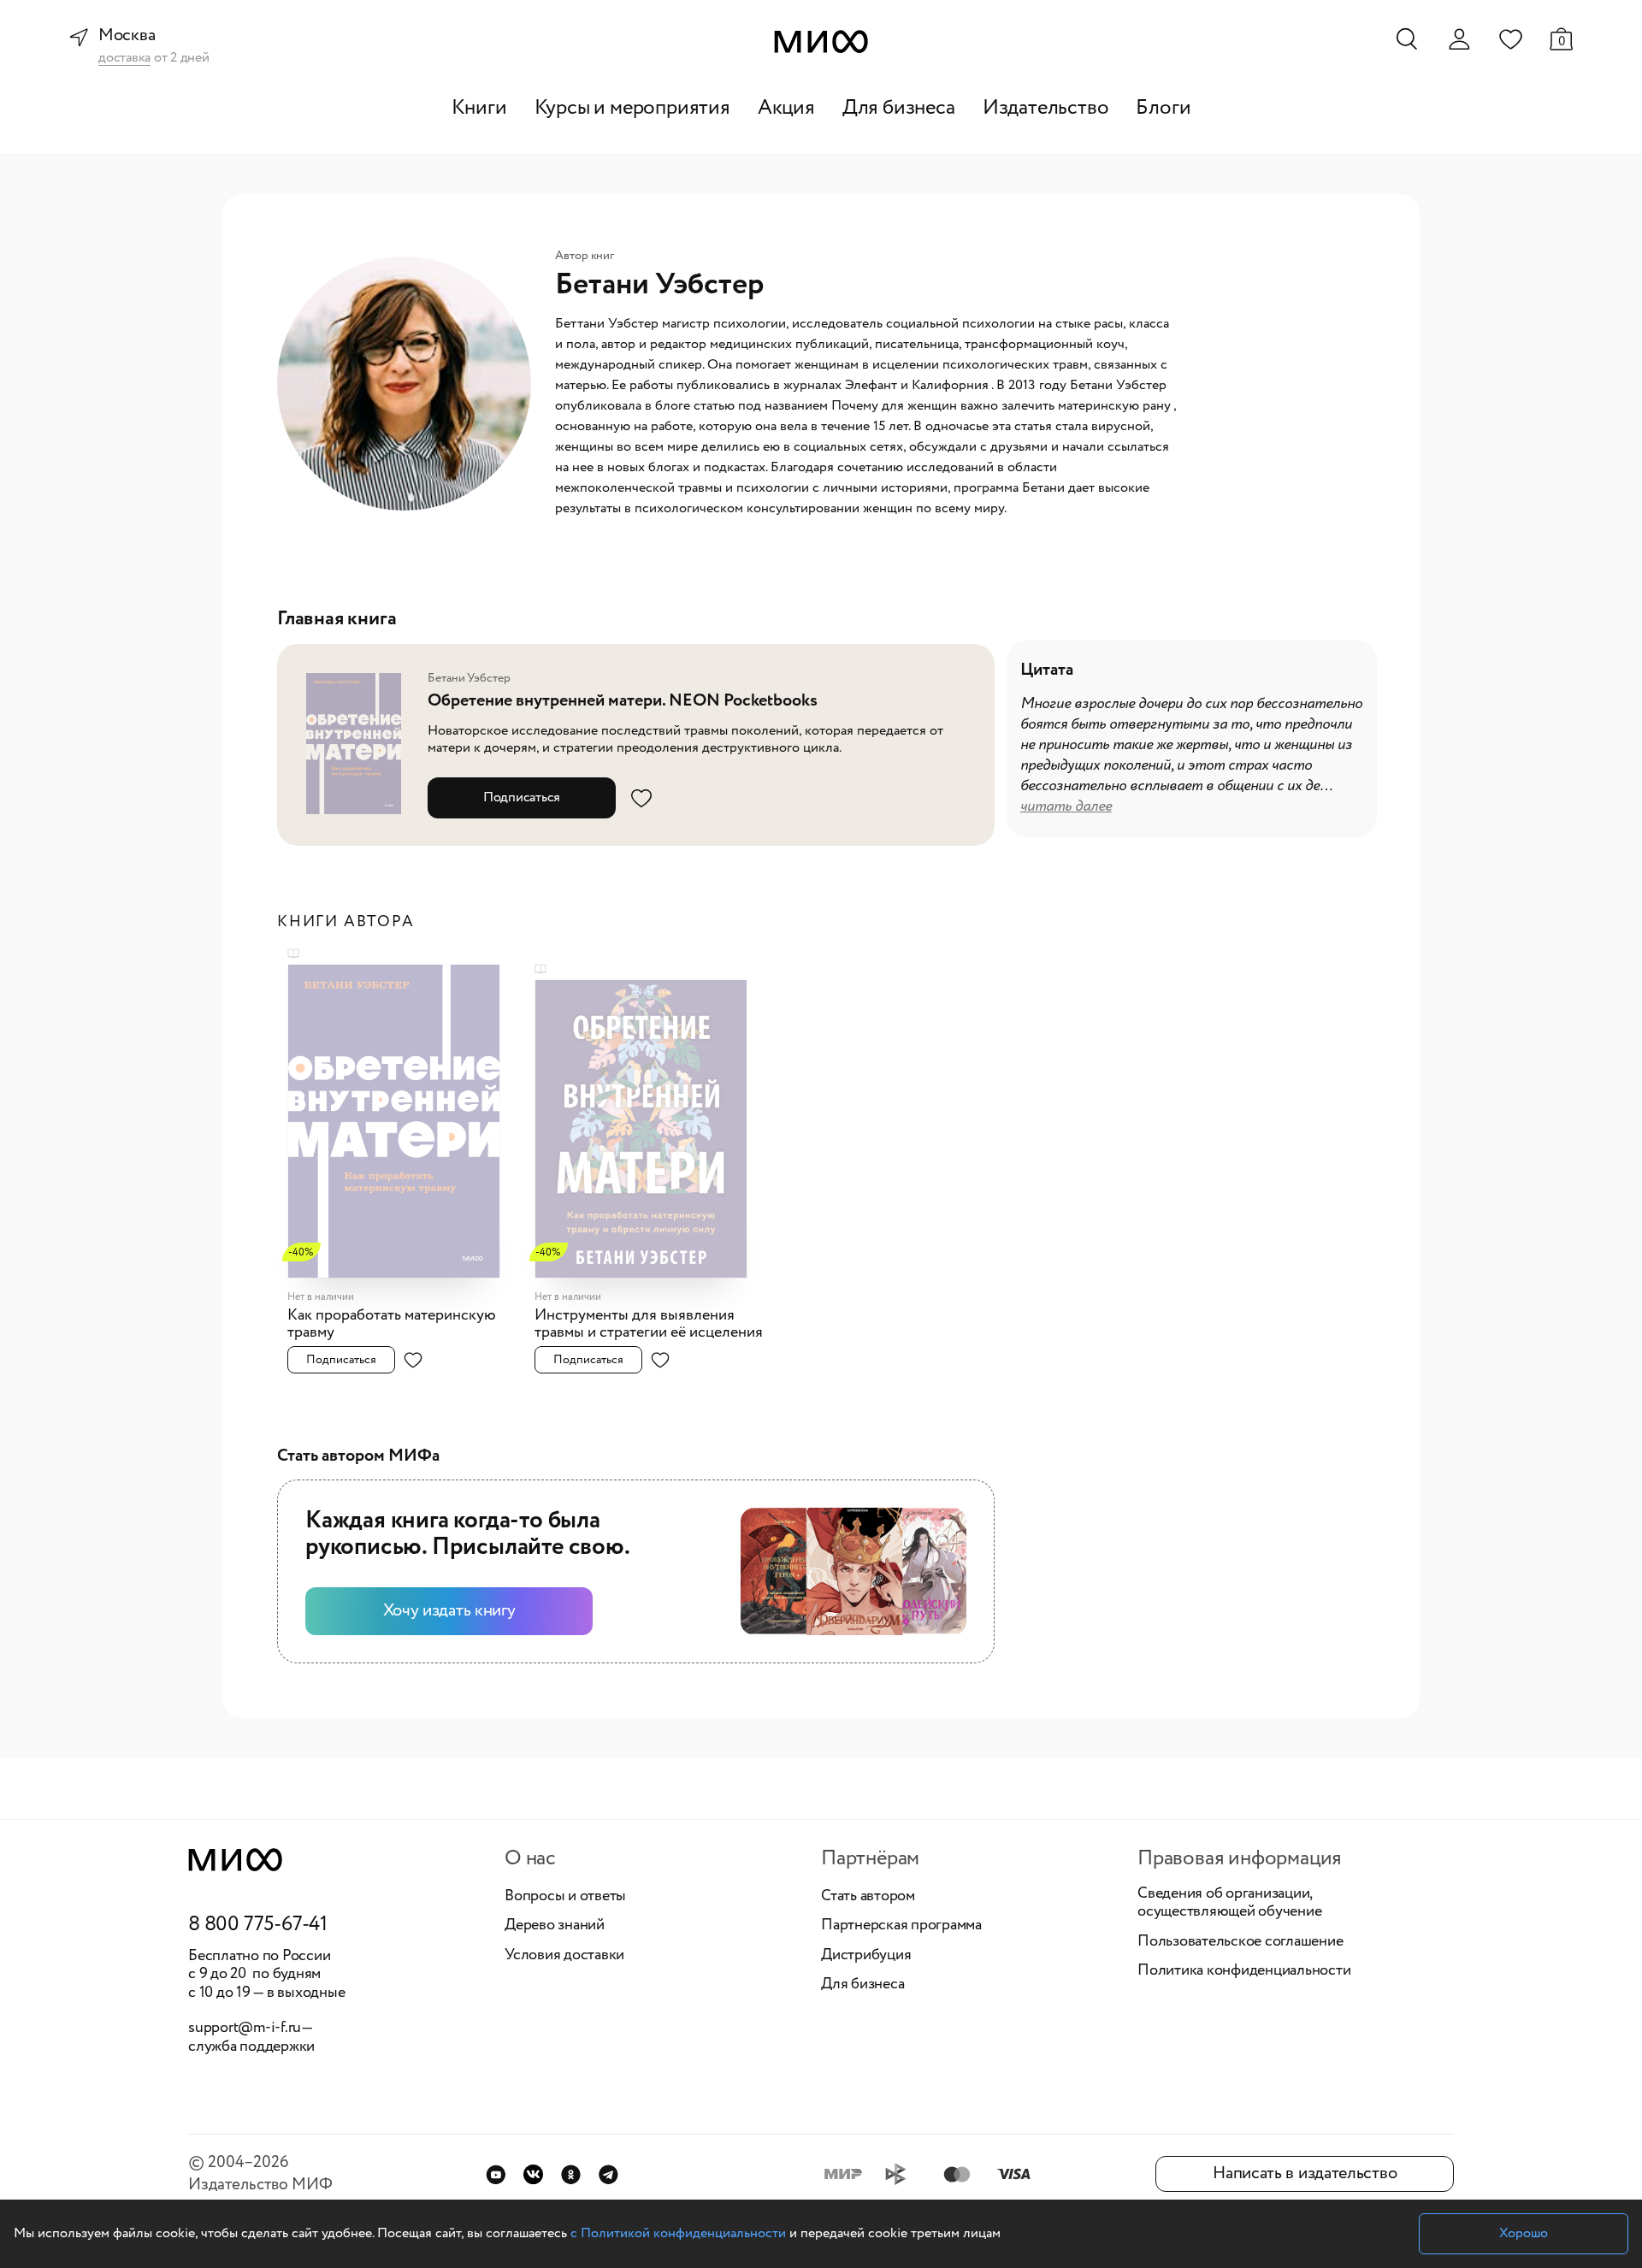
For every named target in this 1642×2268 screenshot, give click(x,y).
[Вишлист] (1510, 38)
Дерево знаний (555, 1926)
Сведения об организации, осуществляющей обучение (1229, 1903)
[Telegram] (608, 2174)
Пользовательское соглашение (1240, 1942)
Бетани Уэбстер (469, 678)
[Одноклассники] (571, 2174)
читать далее (1066, 806)
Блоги (1163, 108)
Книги (479, 108)
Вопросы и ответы (565, 1897)
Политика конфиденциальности (1244, 1971)
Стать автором (868, 1897)
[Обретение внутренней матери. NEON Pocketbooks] (359, 744)
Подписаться (522, 797)
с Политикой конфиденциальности (678, 2233)
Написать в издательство (1305, 2173)
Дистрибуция (866, 1956)
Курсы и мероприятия (632, 108)
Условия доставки (564, 1956)
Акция (786, 108)
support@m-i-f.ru (245, 2028)
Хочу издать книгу (449, 1611)
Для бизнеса (899, 108)
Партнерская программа (901, 1926)
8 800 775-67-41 (258, 1925)
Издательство (1046, 108)
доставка (124, 59)
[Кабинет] (1459, 39)
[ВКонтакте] (533, 2174)
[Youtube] (496, 2174)
